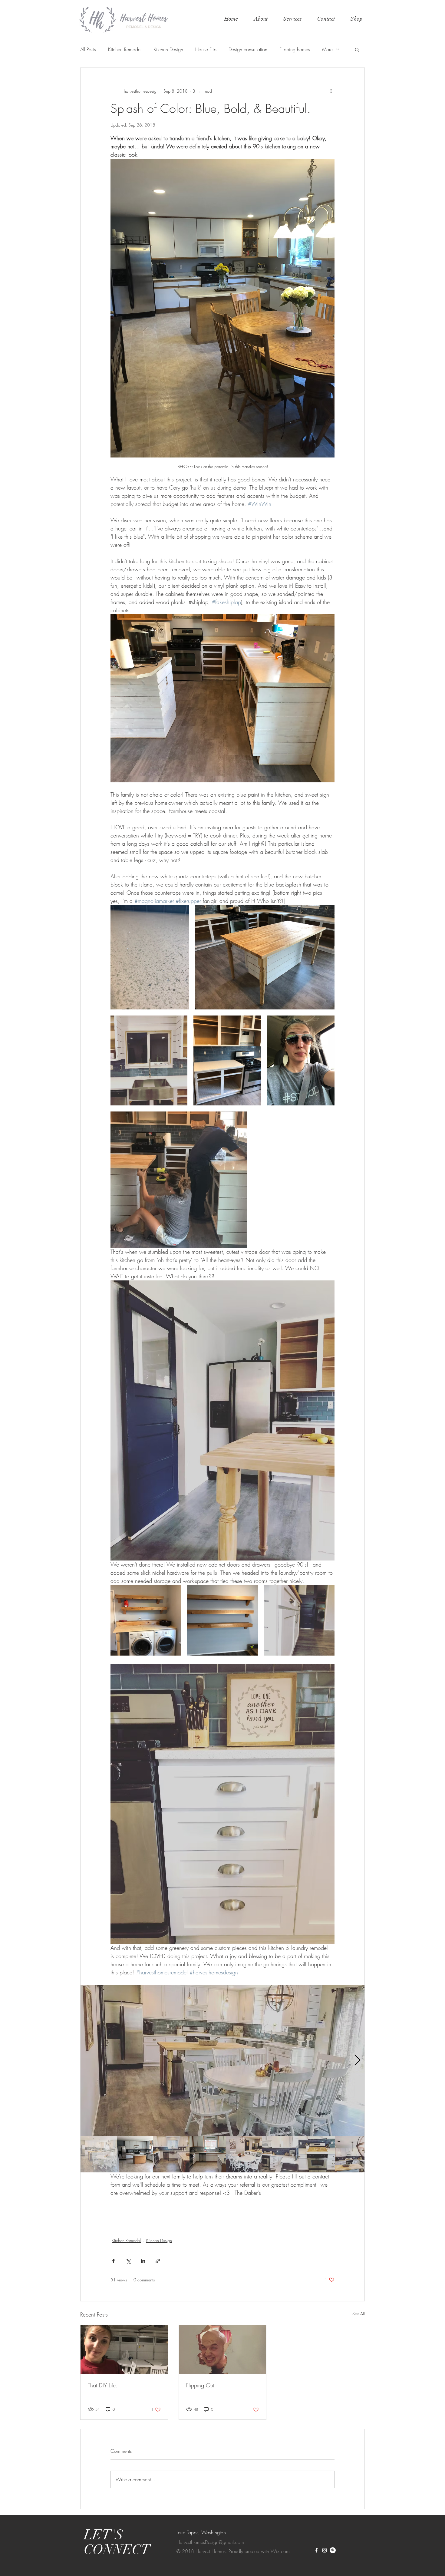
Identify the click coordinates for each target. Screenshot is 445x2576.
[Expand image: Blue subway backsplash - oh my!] (149, 1060)
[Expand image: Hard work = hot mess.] (301, 1060)
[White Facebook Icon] (316, 2550)
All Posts (88, 49)
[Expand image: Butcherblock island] (265, 957)
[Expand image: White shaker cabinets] (299, 1620)
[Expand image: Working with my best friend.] (179, 1180)
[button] (292, 19)
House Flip (206, 49)
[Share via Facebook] (113, 2261)
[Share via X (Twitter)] (128, 2261)
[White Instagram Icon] (325, 2550)
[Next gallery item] (357, 2061)
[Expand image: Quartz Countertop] (150, 957)
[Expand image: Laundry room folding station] (146, 1620)
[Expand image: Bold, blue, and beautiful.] (227, 1060)
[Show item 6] (280, 2154)
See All (359, 2314)
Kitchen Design (168, 49)
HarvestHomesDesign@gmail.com (210, 2542)
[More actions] (331, 91)
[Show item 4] (208, 2154)
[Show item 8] (353, 2154)
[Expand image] (222, 2060)
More (327, 49)
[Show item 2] (135, 2154)
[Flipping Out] (223, 2350)
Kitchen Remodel (125, 49)
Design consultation (248, 49)
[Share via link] (158, 2261)
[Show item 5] (244, 2154)
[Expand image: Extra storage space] (222, 1620)
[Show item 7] (317, 2154)
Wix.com (280, 2551)
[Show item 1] (99, 2154)
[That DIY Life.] (124, 2350)
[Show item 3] (171, 2154)
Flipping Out (200, 2385)
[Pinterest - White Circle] (333, 2550)
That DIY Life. (103, 2385)
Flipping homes (295, 49)
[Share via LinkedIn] (143, 2261)
